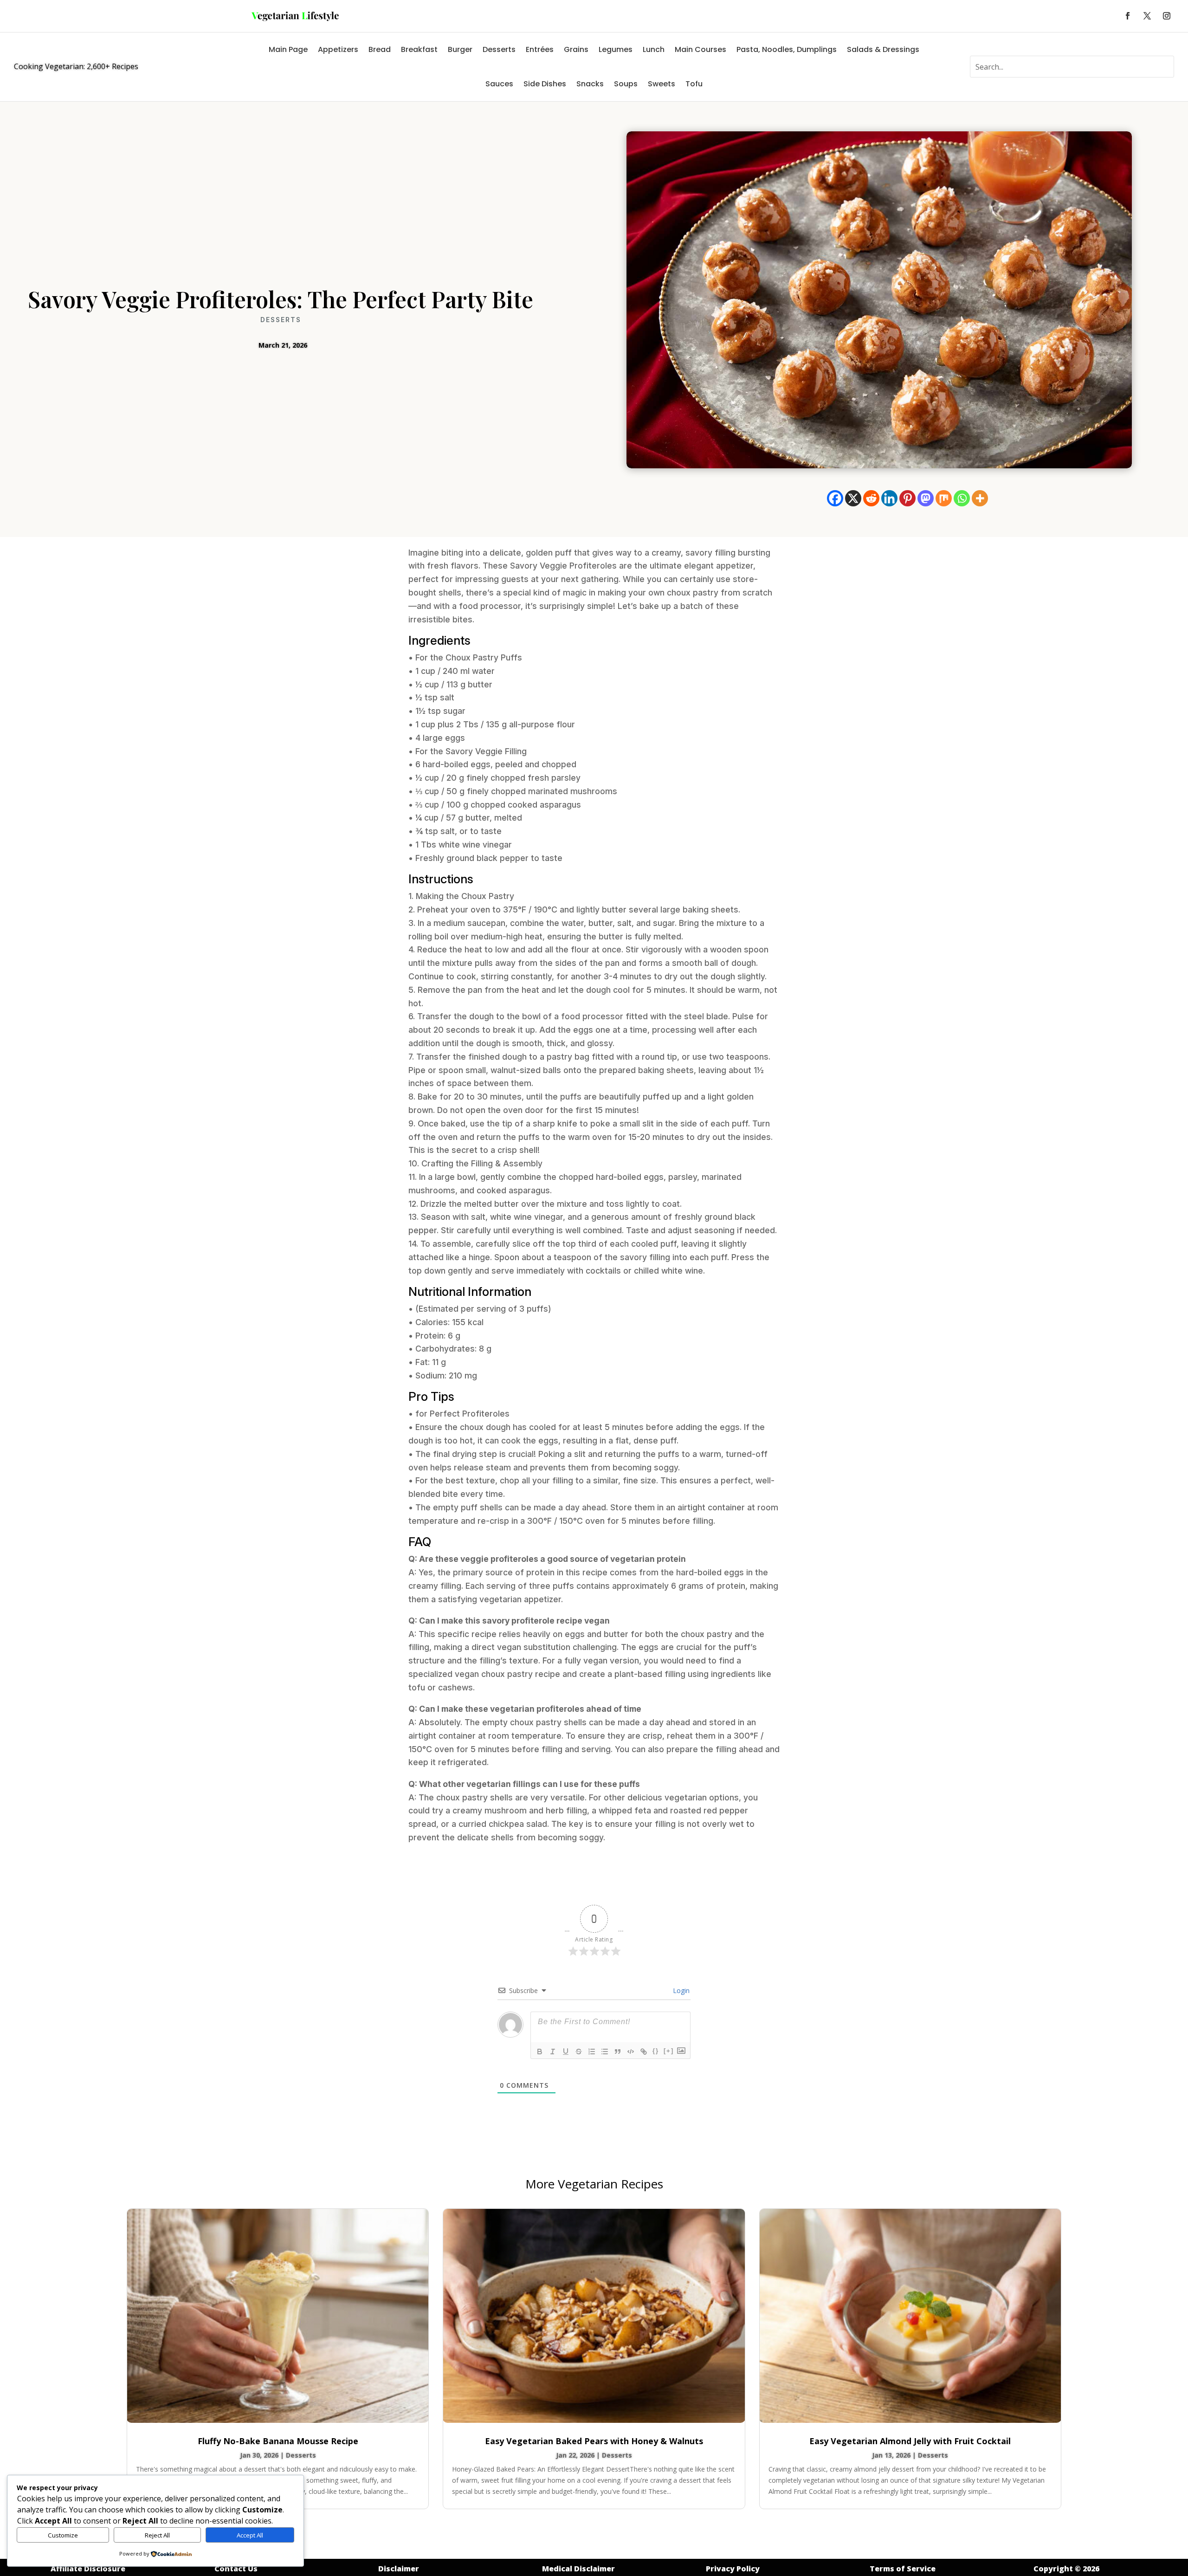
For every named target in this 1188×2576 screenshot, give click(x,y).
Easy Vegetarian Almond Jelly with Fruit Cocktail (910, 2441)
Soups (626, 84)
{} (656, 2051)
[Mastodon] (926, 498)
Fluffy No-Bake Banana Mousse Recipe (278, 2441)
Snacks (590, 84)
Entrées (540, 49)
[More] (980, 498)
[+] (669, 2051)
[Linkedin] (889, 498)
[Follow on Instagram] (1167, 16)
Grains (576, 49)
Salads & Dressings (883, 49)
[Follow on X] (1147, 16)
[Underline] (566, 2052)
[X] (853, 498)
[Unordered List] (605, 2052)
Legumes (616, 49)
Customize (63, 2535)
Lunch (654, 49)
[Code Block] (631, 2052)
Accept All (250, 2535)
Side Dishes (545, 84)
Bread (380, 49)
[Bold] (540, 2052)
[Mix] (944, 498)
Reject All (157, 2535)
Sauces (499, 84)
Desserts (499, 49)
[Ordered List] (592, 2052)
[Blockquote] (618, 2052)
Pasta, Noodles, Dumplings (787, 49)
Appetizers (338, 49)
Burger (460, 49)
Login (680, 1990)
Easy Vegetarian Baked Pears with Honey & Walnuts (594, 2441)
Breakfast (419, 49)
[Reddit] (871, 498)
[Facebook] (835, 498)
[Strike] (579, 2052)
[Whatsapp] (962, 498)
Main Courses (701, 49)
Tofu (694, 84)
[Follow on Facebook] (1128, 16)
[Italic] (553, 2052)
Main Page (288, 49)
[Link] (644, 2052)
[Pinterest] (907, 498)
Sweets (662, 84)
